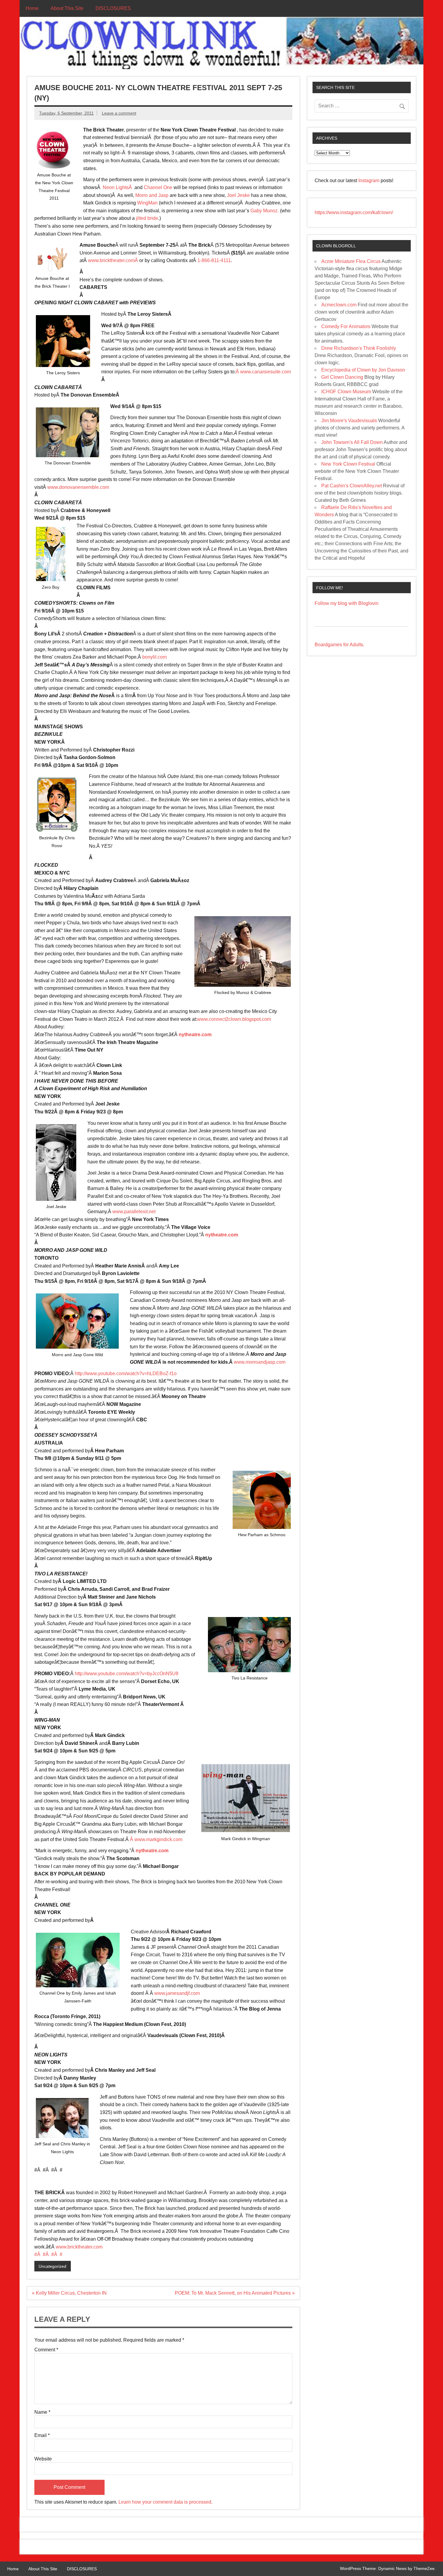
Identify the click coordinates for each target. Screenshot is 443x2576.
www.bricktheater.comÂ (114, 260)
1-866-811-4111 (214, 260)
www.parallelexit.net (134, 1212)
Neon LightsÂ (119, 187)
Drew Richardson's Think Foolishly (359, 348)
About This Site (67, 8)
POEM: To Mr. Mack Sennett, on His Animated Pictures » (235, 2293)
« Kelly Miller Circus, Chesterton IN (69, 2293)
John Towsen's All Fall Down (352, 442)
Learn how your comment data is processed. (165, 2502)
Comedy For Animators (346, 326)
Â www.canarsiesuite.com (263, 372)
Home (32, 8)
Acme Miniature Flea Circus (351, 261)
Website (43, 2459)
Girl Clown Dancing (342, 377)
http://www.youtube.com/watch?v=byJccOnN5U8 (127, 1674)
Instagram (369, 180)
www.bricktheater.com (79, 2247)
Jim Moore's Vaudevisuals (349, 421)
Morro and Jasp (152, 195)
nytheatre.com (195, 1035)
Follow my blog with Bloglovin (347, 603)
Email (42, 2435)
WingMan (147, 203)
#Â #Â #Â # (48, 2254)
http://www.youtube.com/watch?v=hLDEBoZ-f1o (126, 1373)
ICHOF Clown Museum (346, 392)
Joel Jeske (238, 195)
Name (42, 2412)
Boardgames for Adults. (339, 645)
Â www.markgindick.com (156, 1839)
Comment (46, 2350)
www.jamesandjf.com (177, 1993)
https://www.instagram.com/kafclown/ (354, 212)
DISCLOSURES (113, 8)
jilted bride (146, 218)
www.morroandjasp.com (260, 1362)
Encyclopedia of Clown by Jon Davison (363, 370)
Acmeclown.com (339, 305)
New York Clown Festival (348, 464)
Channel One (158, 187)
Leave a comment (119, 113)
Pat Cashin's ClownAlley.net (352, 486)
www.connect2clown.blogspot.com (234, 1019)
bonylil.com (154, 657)
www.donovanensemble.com (78, 487)
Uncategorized (52, 2266)
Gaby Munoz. (264, 211)
